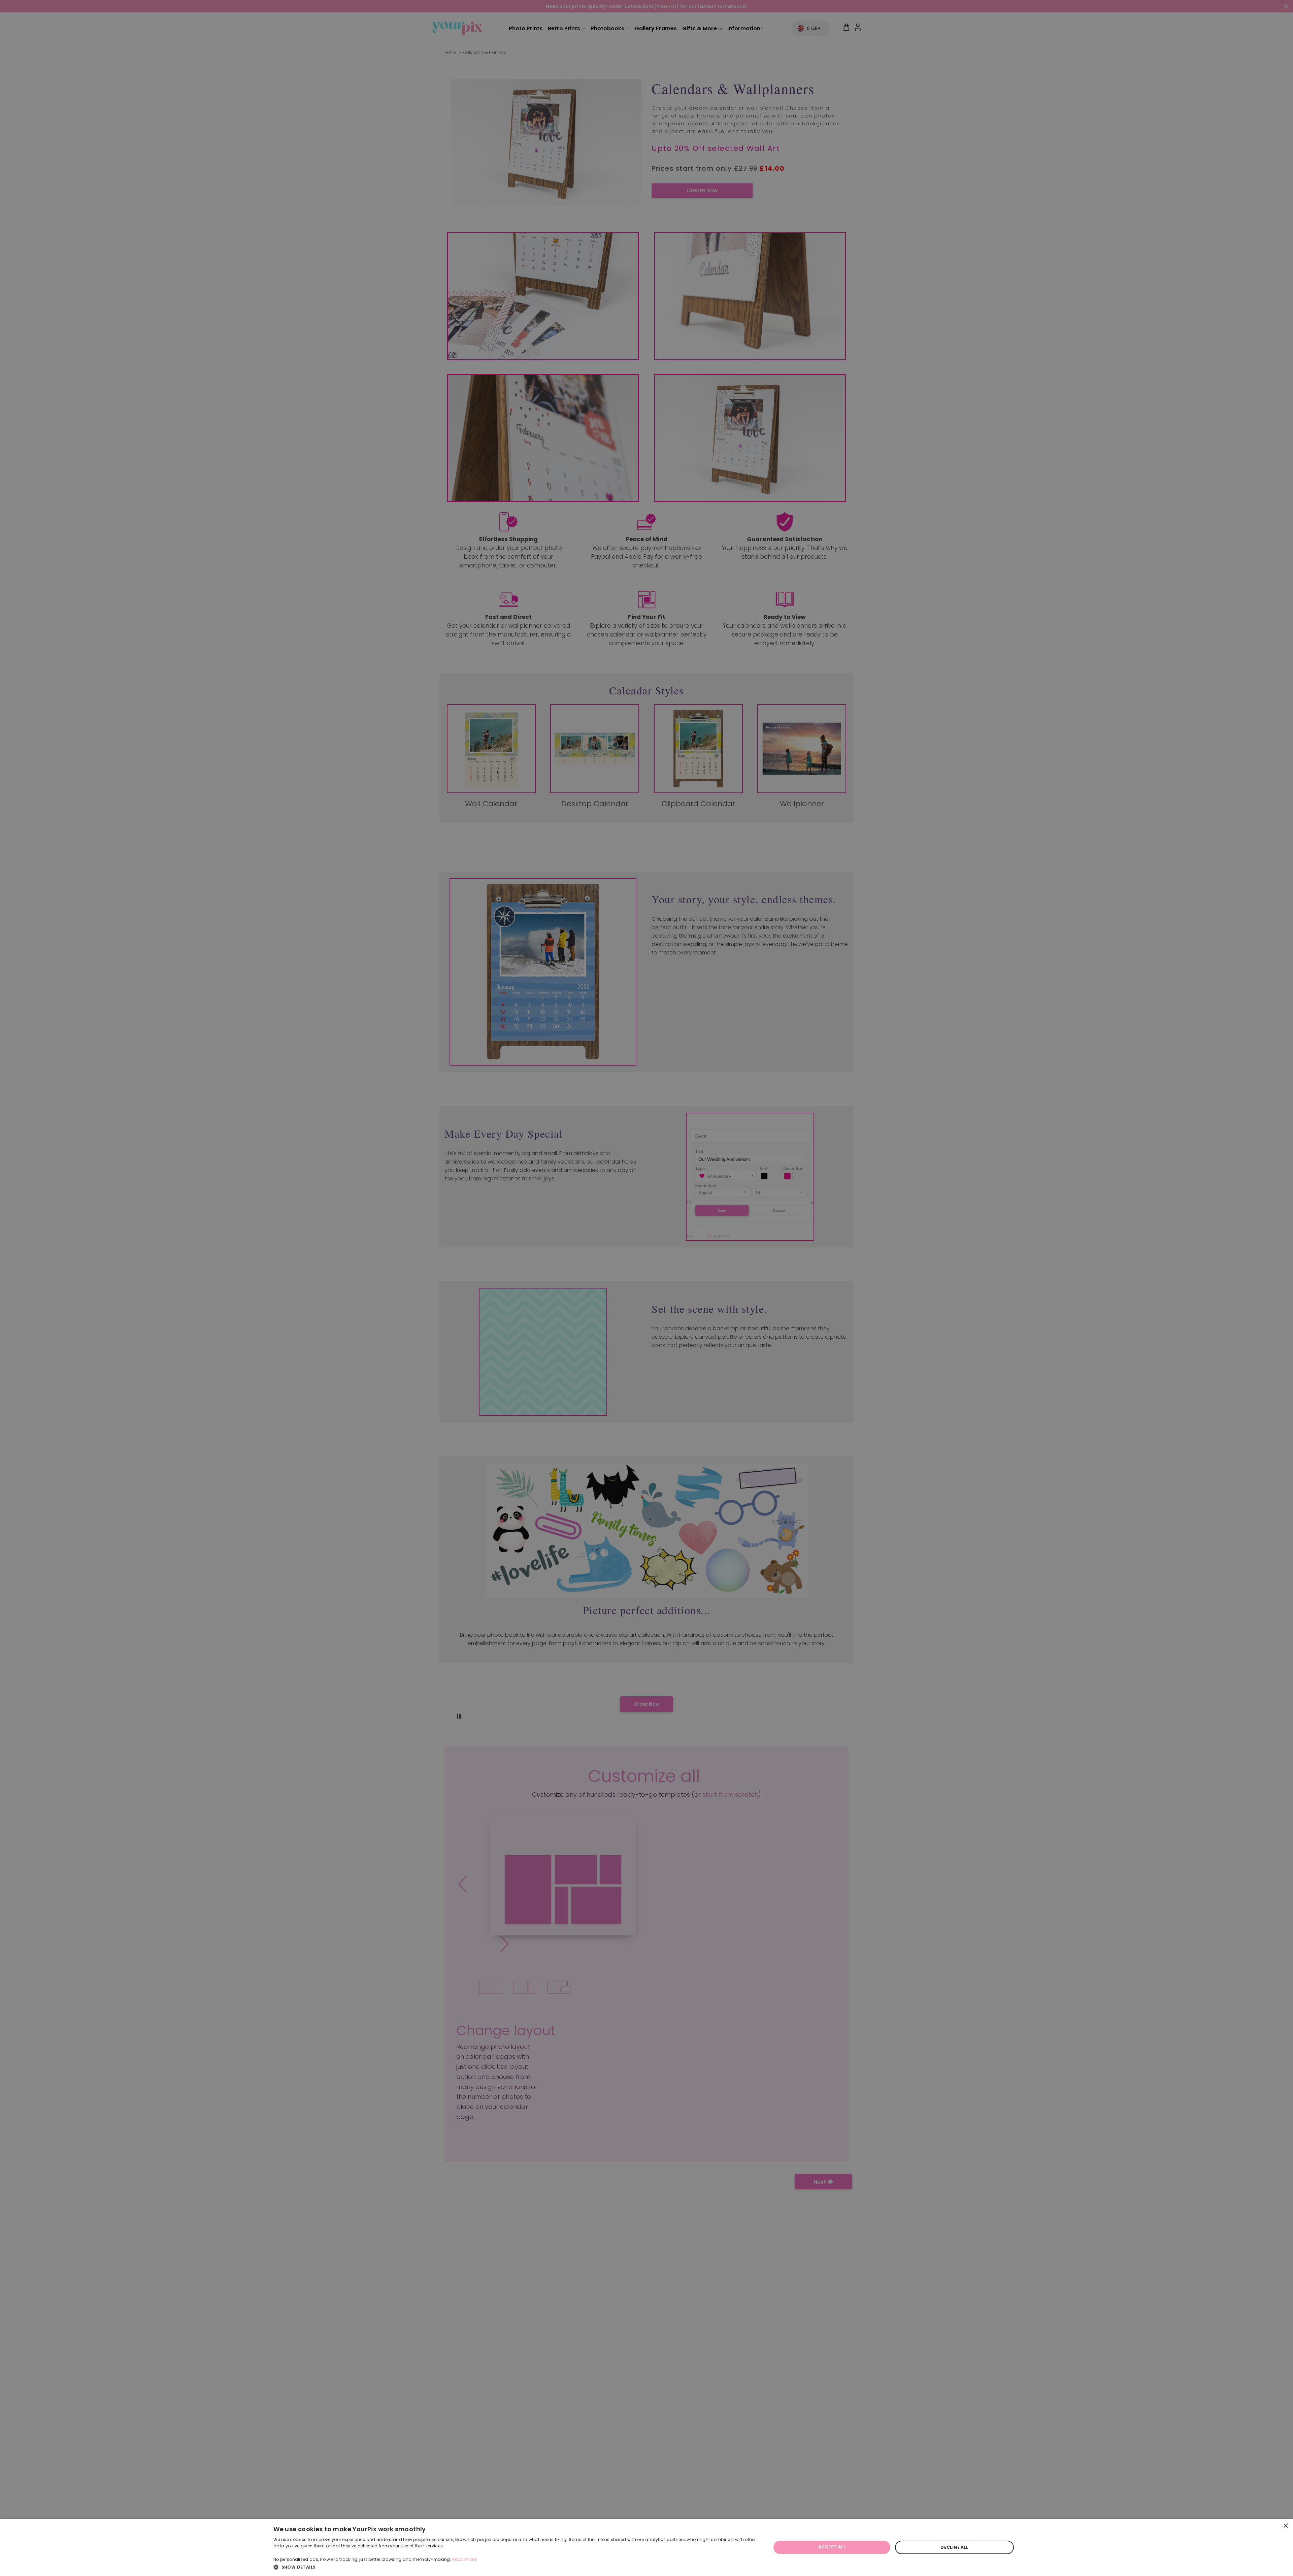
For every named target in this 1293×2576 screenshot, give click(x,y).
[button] (515, 2567)
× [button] (1285, 2526)
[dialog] (646, 2547)
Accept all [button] (832, 2547)
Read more (464, 2559)
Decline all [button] (954, 2547)
